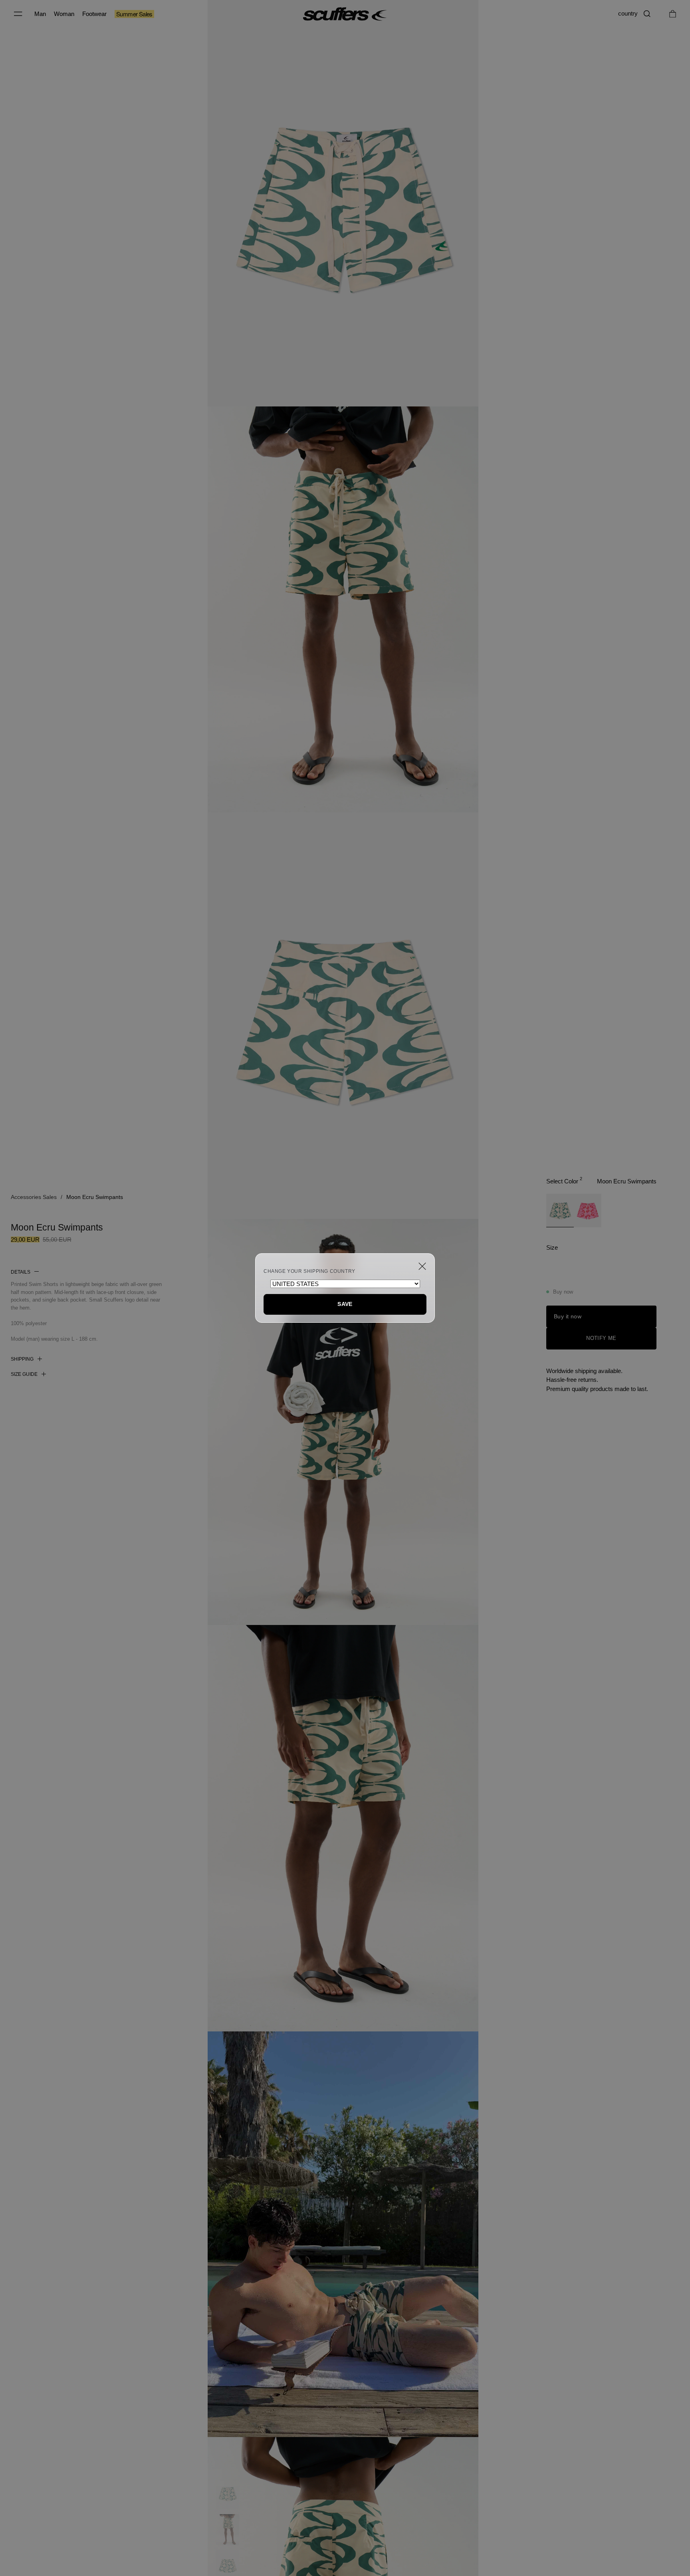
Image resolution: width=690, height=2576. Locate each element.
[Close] (422, 1266)
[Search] (647, 14)
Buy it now (568, 1316)
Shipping (22, 1359)
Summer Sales (134, 14)
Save (345, 1304)
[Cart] (673, 14)
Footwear (94, 14)
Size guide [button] (24, 1374)
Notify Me (601, 1338)
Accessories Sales (34, 1197)
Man (40, 14)
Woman (64, 14)
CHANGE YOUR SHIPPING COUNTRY (309, 1271)
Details (21, 1272)
